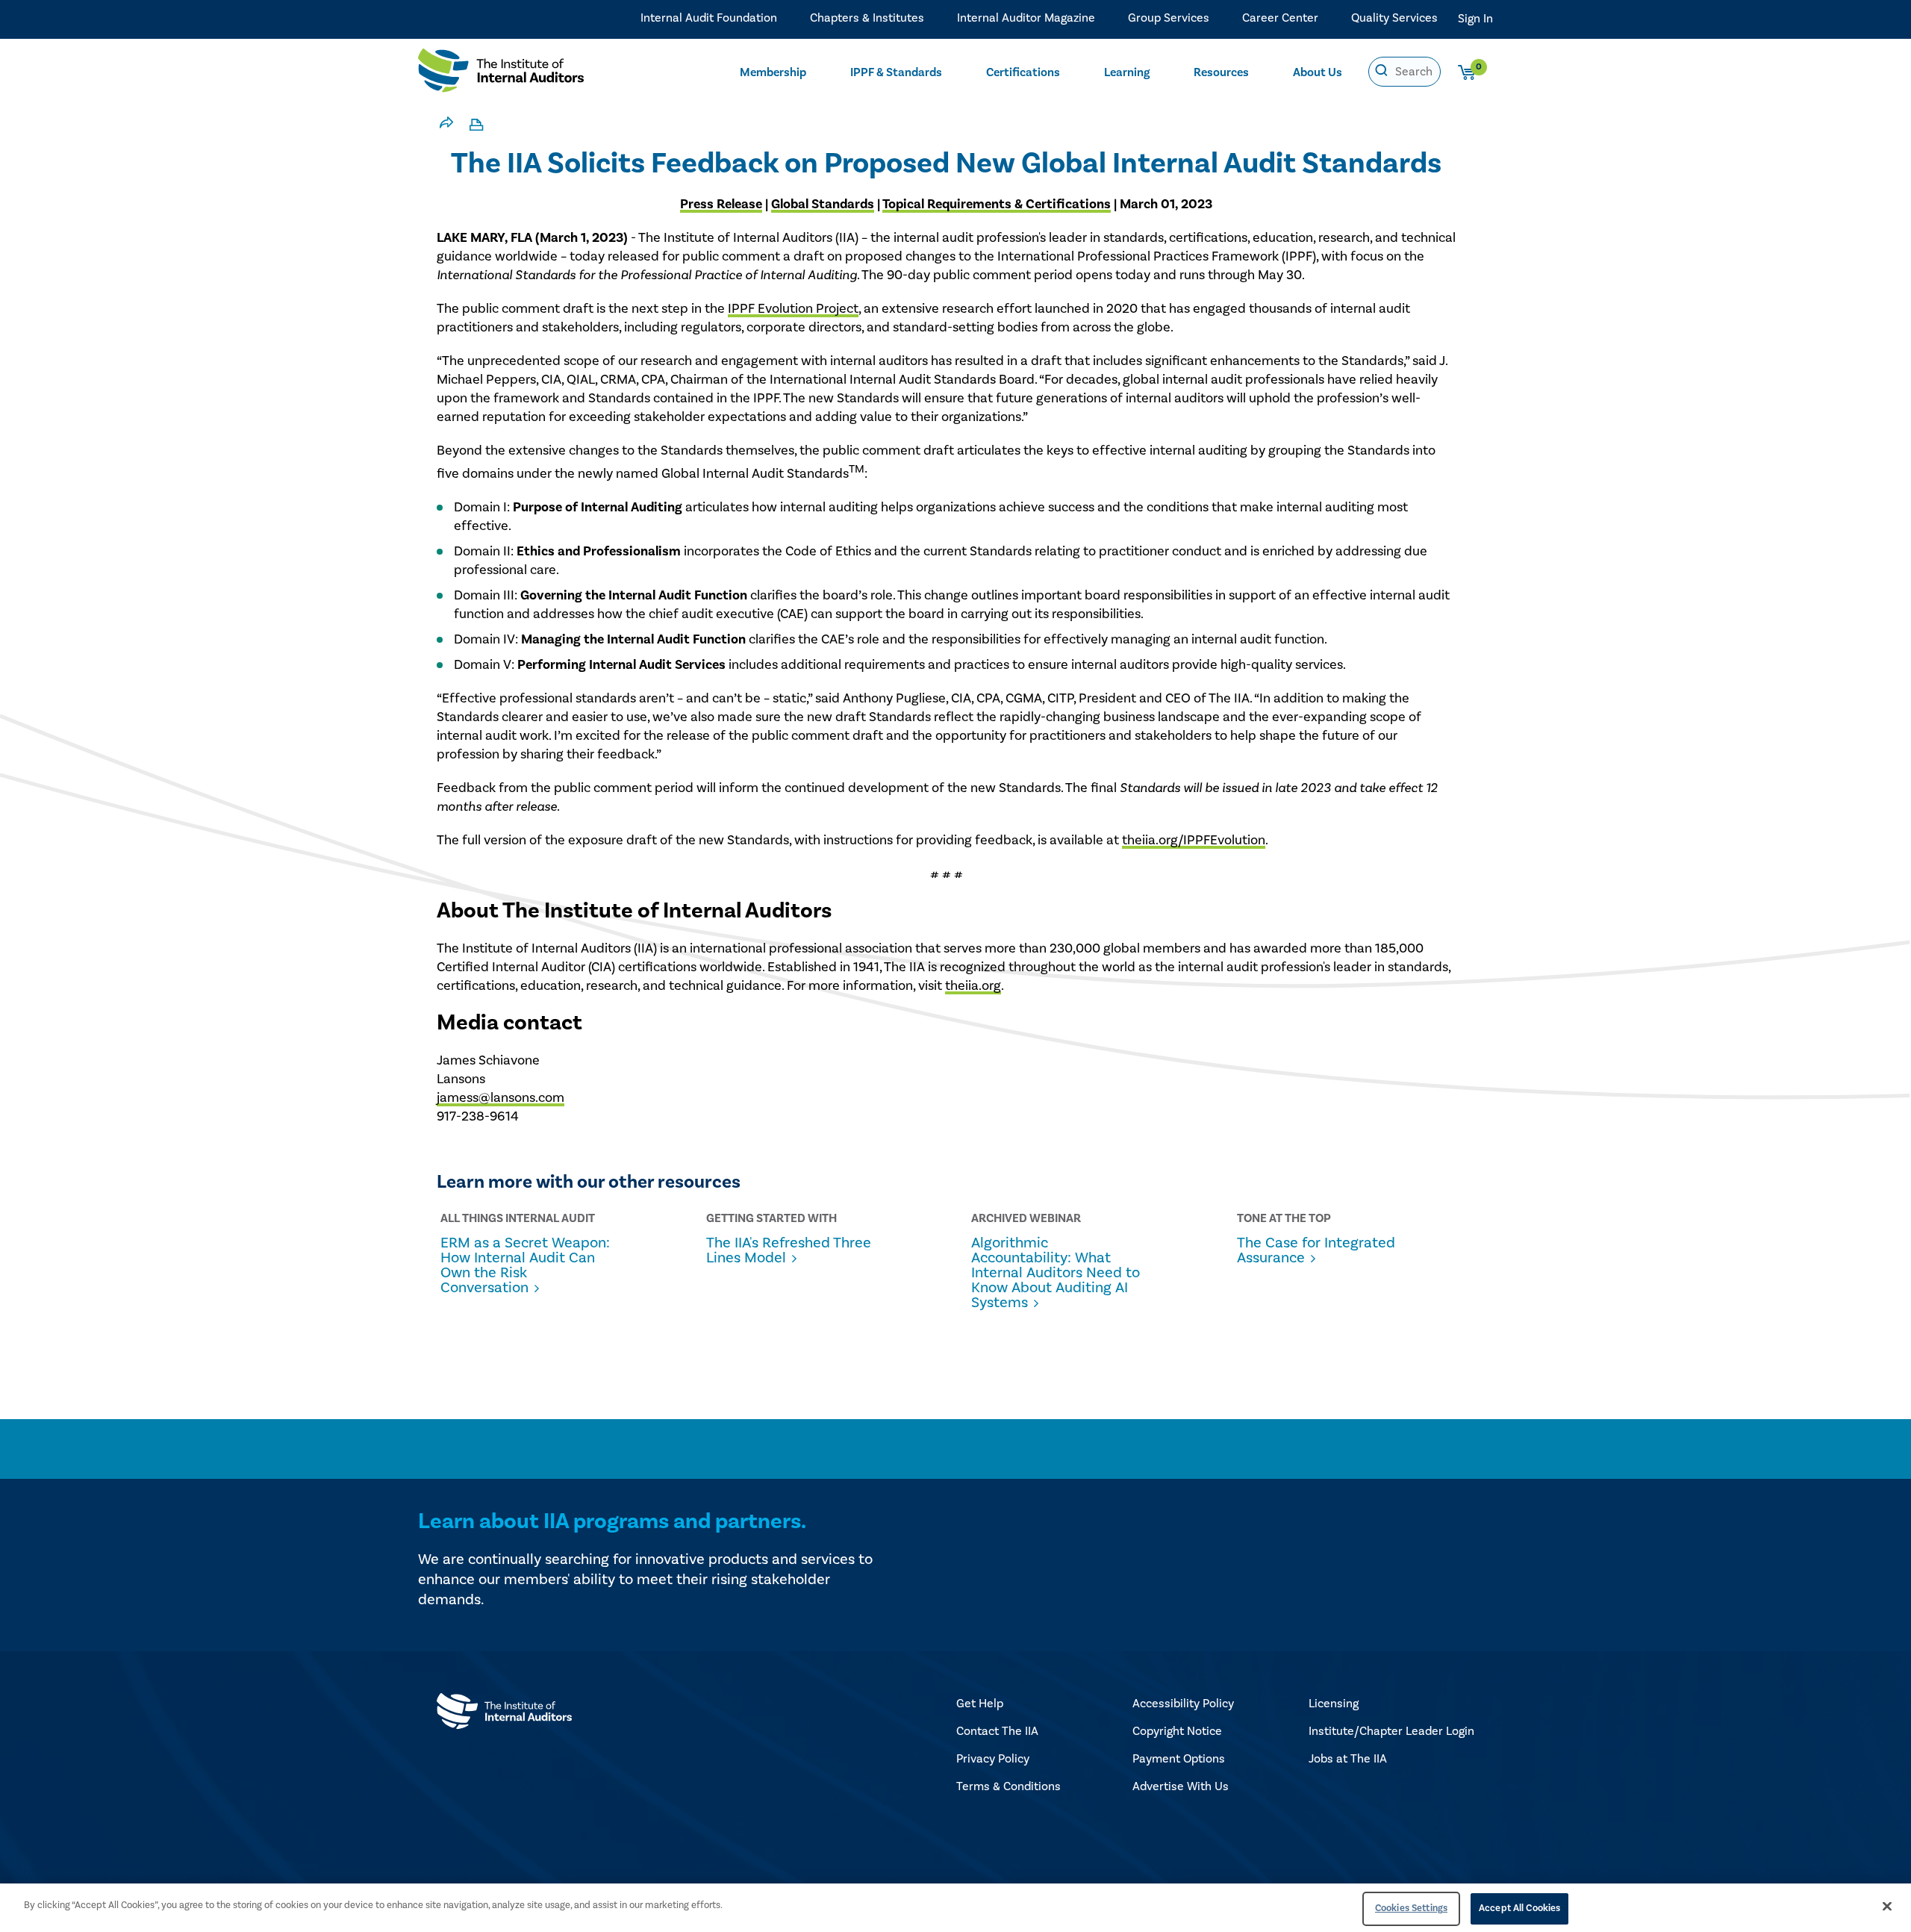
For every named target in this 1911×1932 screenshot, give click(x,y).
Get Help (980, 1704)
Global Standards (823, 204)
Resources (1221, 72)
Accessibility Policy (1183, 1704)
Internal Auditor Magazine (1026, 18)
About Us (1318, 72)
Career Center (1280, 18)
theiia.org (973, 986)
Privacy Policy (993, 1759)
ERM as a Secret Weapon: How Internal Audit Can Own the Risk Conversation (525, 1265)
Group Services (1169, 18)
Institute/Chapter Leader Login (1391, 1731)
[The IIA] (501, 74)
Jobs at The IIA (1348, 1759)
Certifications (1023, 72)
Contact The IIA (997, 1731)
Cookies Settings (1411, 1908)
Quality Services (1394, 18)
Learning (1127, 72)
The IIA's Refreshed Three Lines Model (789, 1250)
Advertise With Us (1181, 1786)
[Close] (1887, 1906)
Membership (773, 72)
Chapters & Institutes (867, 18)
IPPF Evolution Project (793, 309)
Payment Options (1179, 1759)
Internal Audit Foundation (709, 18)
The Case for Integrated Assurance (1316, 1250)
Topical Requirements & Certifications (997, 204)
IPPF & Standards (896, 72)
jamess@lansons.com (501, 1098)
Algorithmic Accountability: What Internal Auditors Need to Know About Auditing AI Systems (1056, 1273)
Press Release (721, 204)
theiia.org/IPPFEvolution (1194, 840)
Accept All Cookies (1519, 1908)
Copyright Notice (1177, 1731)
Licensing (1334, 1704)
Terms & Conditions (1009, 1786)
